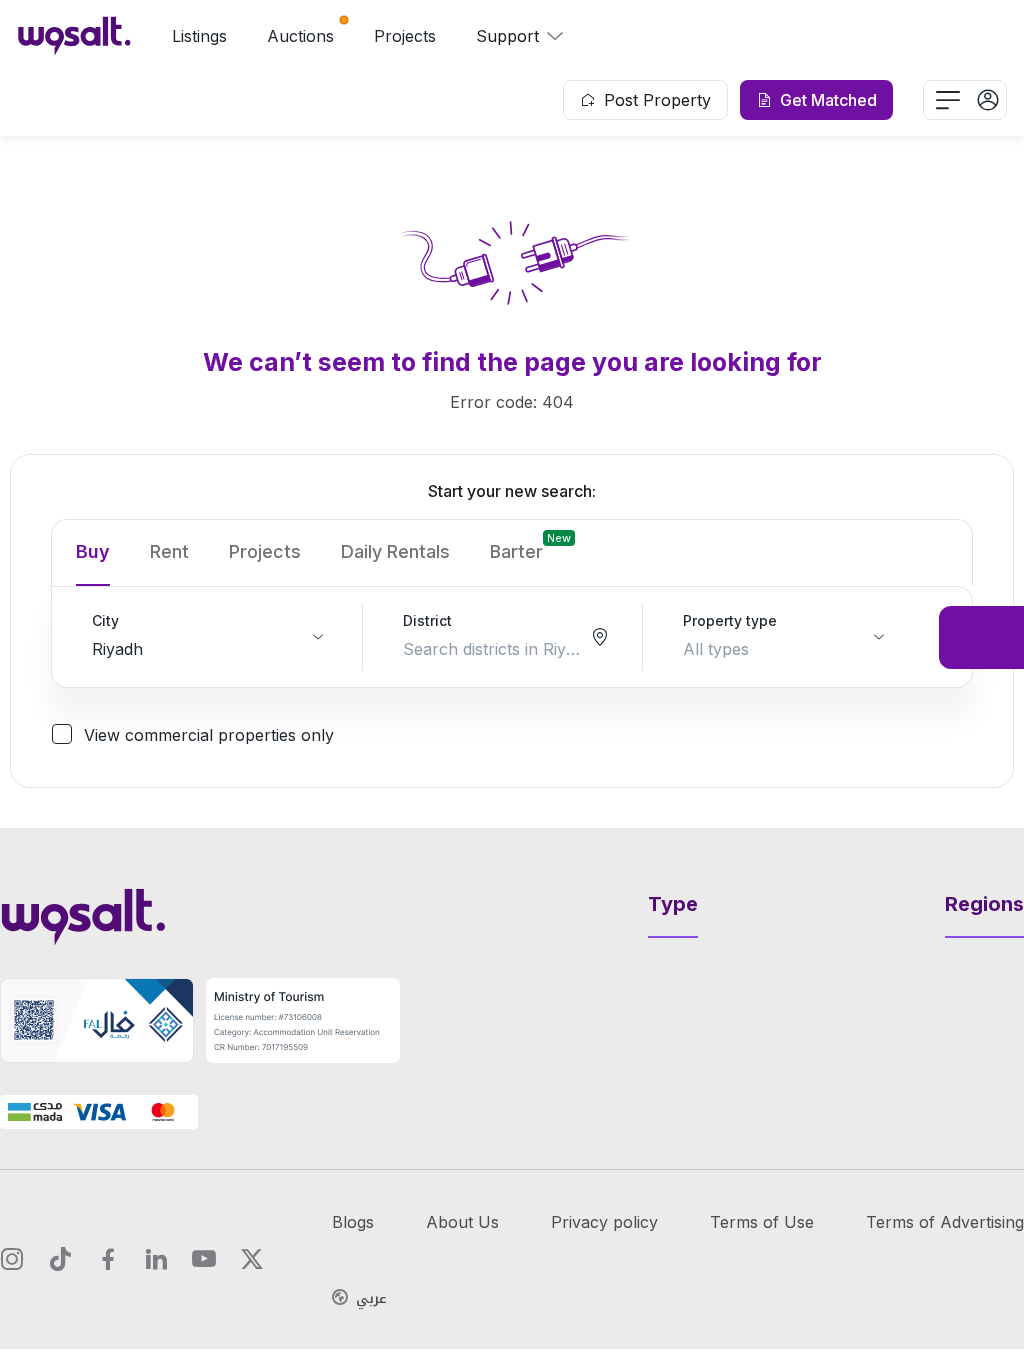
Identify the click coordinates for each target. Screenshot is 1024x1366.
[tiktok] (60, 1259)
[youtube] (204, 1259)
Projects (405, 36)
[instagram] (12, 1259)
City (105, 620)
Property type (730, 620)
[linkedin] (156, 1259)
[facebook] (108, 1259)
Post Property (657, 100)
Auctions (300, 36)
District (427, 620)
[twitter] (252, 1259)
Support (507, 36)
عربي (371, 1299)
